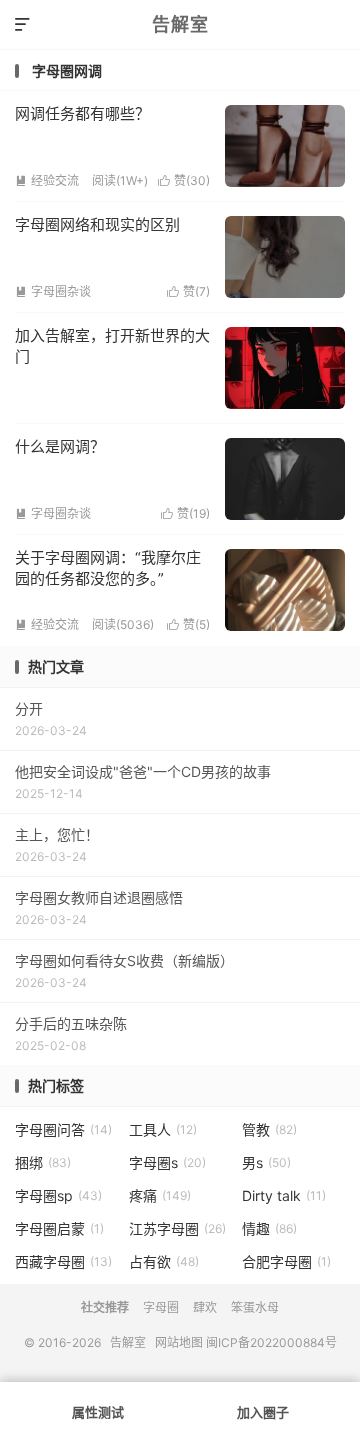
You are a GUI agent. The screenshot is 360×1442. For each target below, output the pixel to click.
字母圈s (167, 1162)
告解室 (180, 24)
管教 (269, 1129)
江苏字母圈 (177, 1228)
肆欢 (205, 1307)
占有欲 (164, 1261)
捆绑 (43, 1162)
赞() (184, 180)
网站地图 (179, 1342)
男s (266, 1162)
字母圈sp (58, 1195)
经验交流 (47, 180)
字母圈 (161, 1307)
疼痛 (160, 1195)
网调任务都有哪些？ (82, 113)
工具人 (163, 1129)
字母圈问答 (63, 1129)
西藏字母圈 (63, 1261)
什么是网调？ (60, 446)
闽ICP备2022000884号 (271, 1342)
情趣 (269, 1228)
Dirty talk (284, 1195)
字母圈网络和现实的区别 (97, 224)
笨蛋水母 (255, 1307)
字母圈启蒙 (59, 1228)
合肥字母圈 (286, 1261)
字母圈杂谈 (53, 291)
